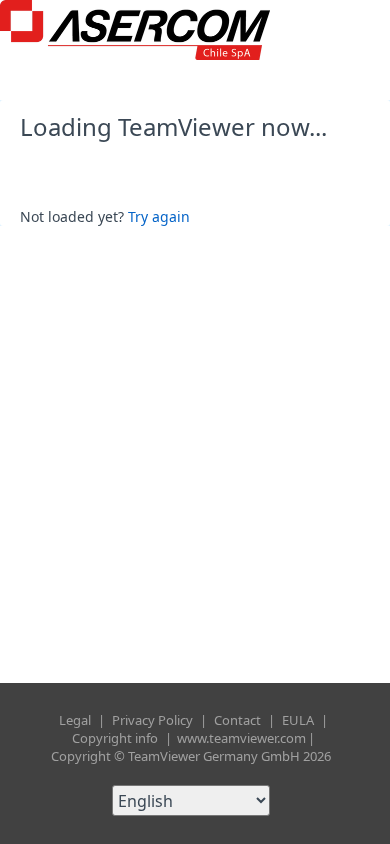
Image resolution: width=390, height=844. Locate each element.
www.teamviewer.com (241, 738)
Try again (159, 216)
